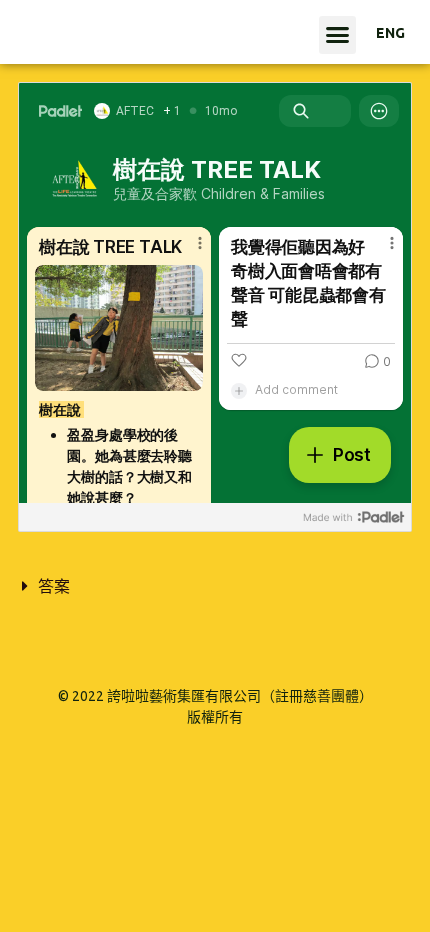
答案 (54, 586)
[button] (338, 35)
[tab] (215, 586)
